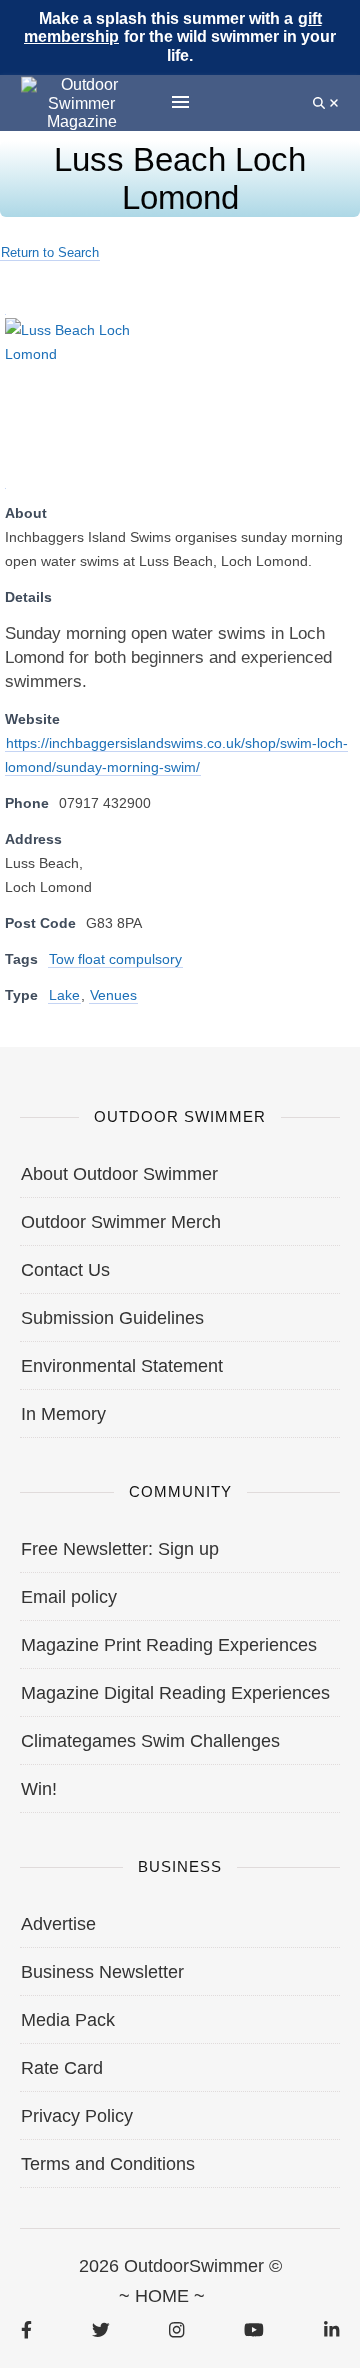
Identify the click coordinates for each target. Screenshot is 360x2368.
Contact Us (65, 1270)
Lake (64, 995)
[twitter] (101, 2330)
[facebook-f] (26, 2330)
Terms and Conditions (108, 2164)
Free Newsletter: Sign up (120, 1549)
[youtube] (254, 2330)
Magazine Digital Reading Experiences (175, 1693)
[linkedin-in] (331, 2330)
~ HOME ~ (162, 2296)
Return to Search (50, 252)
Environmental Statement (122, 1366)
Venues (113, 995)
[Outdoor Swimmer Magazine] (81, 103)
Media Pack (68, 2020)
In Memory (63, 1414)
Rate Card (62, 2068)
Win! (39, 1789)
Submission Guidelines (112, 1318)
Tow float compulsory (115, 959)
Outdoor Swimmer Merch (121, 1222)
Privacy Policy (77, 2116)
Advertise (58, 1924)
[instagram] (176, 2330)
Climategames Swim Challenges (150, 1741)
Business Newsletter (102, 1972)
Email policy (69, 1597)
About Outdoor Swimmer (119, 1174)
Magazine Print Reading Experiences (169, 1645)
